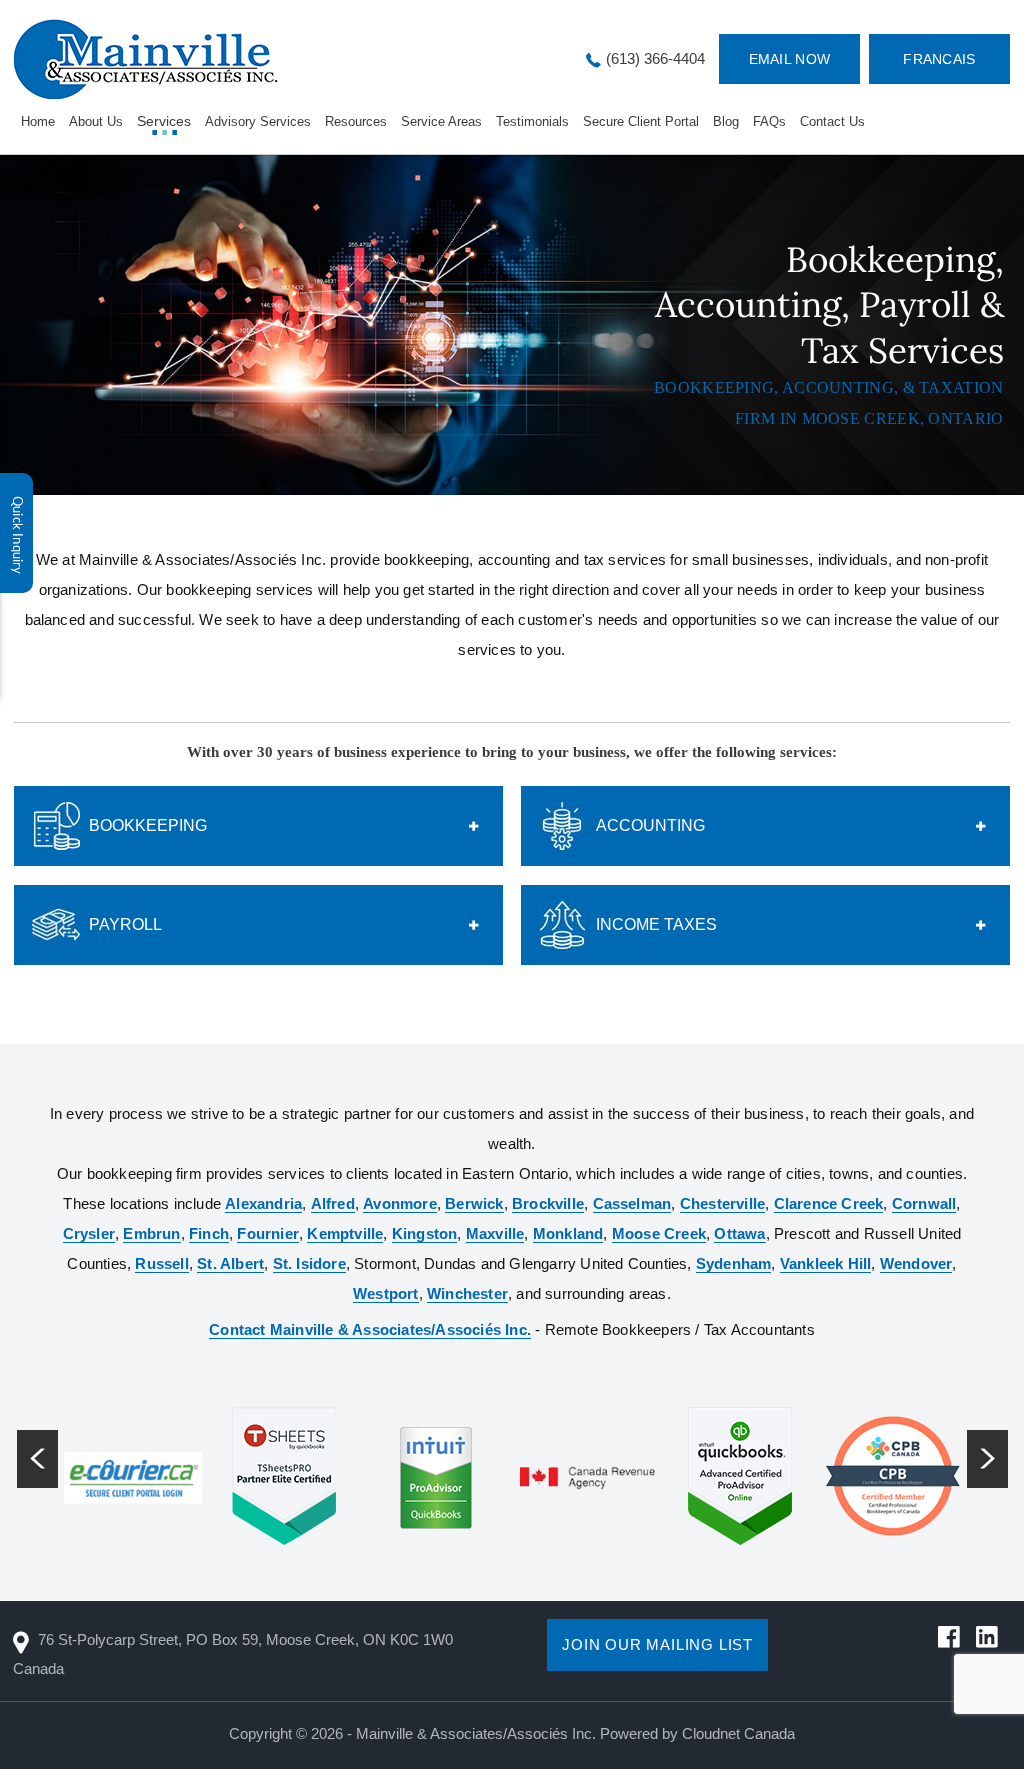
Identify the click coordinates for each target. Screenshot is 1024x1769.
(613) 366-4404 (655, 58)
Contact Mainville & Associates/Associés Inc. (370, 1329)
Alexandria (263, 1203)
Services (164, 121)
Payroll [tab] (125, 924)
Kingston (425, 1233)
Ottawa (739, 1233)
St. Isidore (309, 1263)
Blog (726, 121)
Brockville (548, 1203)
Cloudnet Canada (738, 1733)
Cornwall (924, 1203)
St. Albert (230, 1263)
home (38, 121)
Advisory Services (258, 121)
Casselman (632, 1203)
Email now (790, 59)
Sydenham (734, 1263)
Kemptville (345, 1233)
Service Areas (441, 121)
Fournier (268, 1233)
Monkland (568, 1233)
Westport (386, 1293)
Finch (209, 1233)
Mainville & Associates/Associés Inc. (476, 1733)
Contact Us (832, 121)
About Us (96, 121)
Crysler (89, 1233)
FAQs (769, 121)
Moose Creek (659, 1233)
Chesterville (722, 1203)
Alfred (333, 1203)
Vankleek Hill (826, 1263)
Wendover (916, 1263)
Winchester (467, 1293)
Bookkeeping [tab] (148, 825)
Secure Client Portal (641, 121)
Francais (939, 59)
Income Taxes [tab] (656, 924)
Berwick (474, 1203)
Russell (161, 1263)
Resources (356, 121)
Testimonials (532, 121)
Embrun (151, 1233)
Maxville (495, 1233)
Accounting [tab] (650, 825)
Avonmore (400, 1203)
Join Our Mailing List (657, 1644)
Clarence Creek (829, 1203)
